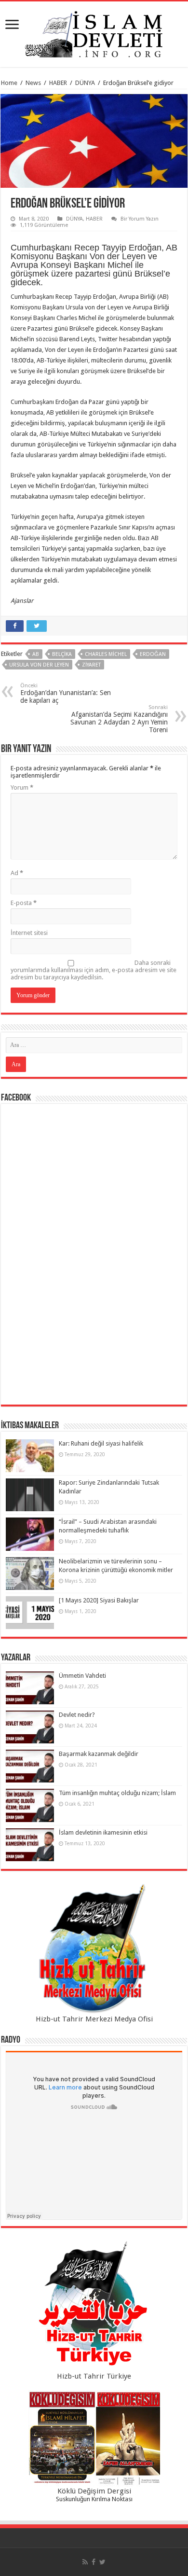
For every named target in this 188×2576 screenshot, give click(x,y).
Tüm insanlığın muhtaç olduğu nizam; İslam (117, 1793)
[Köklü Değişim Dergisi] (94, 2438)
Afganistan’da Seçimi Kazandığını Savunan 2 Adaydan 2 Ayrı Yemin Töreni (119, 719)
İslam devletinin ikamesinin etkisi (103, 1832)
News (33, 83)
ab (36, 654)
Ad (17, 873)
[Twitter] (102, 2562)
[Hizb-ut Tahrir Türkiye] (94, 2306)
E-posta (24, 903)
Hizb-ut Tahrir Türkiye (94, 2376)
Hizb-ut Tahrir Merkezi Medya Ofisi (94, 2019)
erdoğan (153, 654)
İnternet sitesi (29, 933)
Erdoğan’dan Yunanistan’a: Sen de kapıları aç (66, 693)
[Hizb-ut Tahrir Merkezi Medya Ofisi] (94, 1949)
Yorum (22, 787)
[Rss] (85, 2562)
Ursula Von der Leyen (39, 665)
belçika (62, 654)
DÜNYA (85, 83)
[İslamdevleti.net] (94, 32)
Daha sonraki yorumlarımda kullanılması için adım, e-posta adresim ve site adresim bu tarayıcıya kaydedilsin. (94, 970)
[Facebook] (94, 2562)
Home (9, 83)
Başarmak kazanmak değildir (99, 1754)
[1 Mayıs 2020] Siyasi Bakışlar (99, 1600)
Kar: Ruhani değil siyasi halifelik (101, 1443)
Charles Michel (106, 654)
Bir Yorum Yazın (140, 219)
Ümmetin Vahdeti (82, 1676)
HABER (58, 83)
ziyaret (91, 665)
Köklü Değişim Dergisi (94, 2491)
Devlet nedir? (77, 1715)
